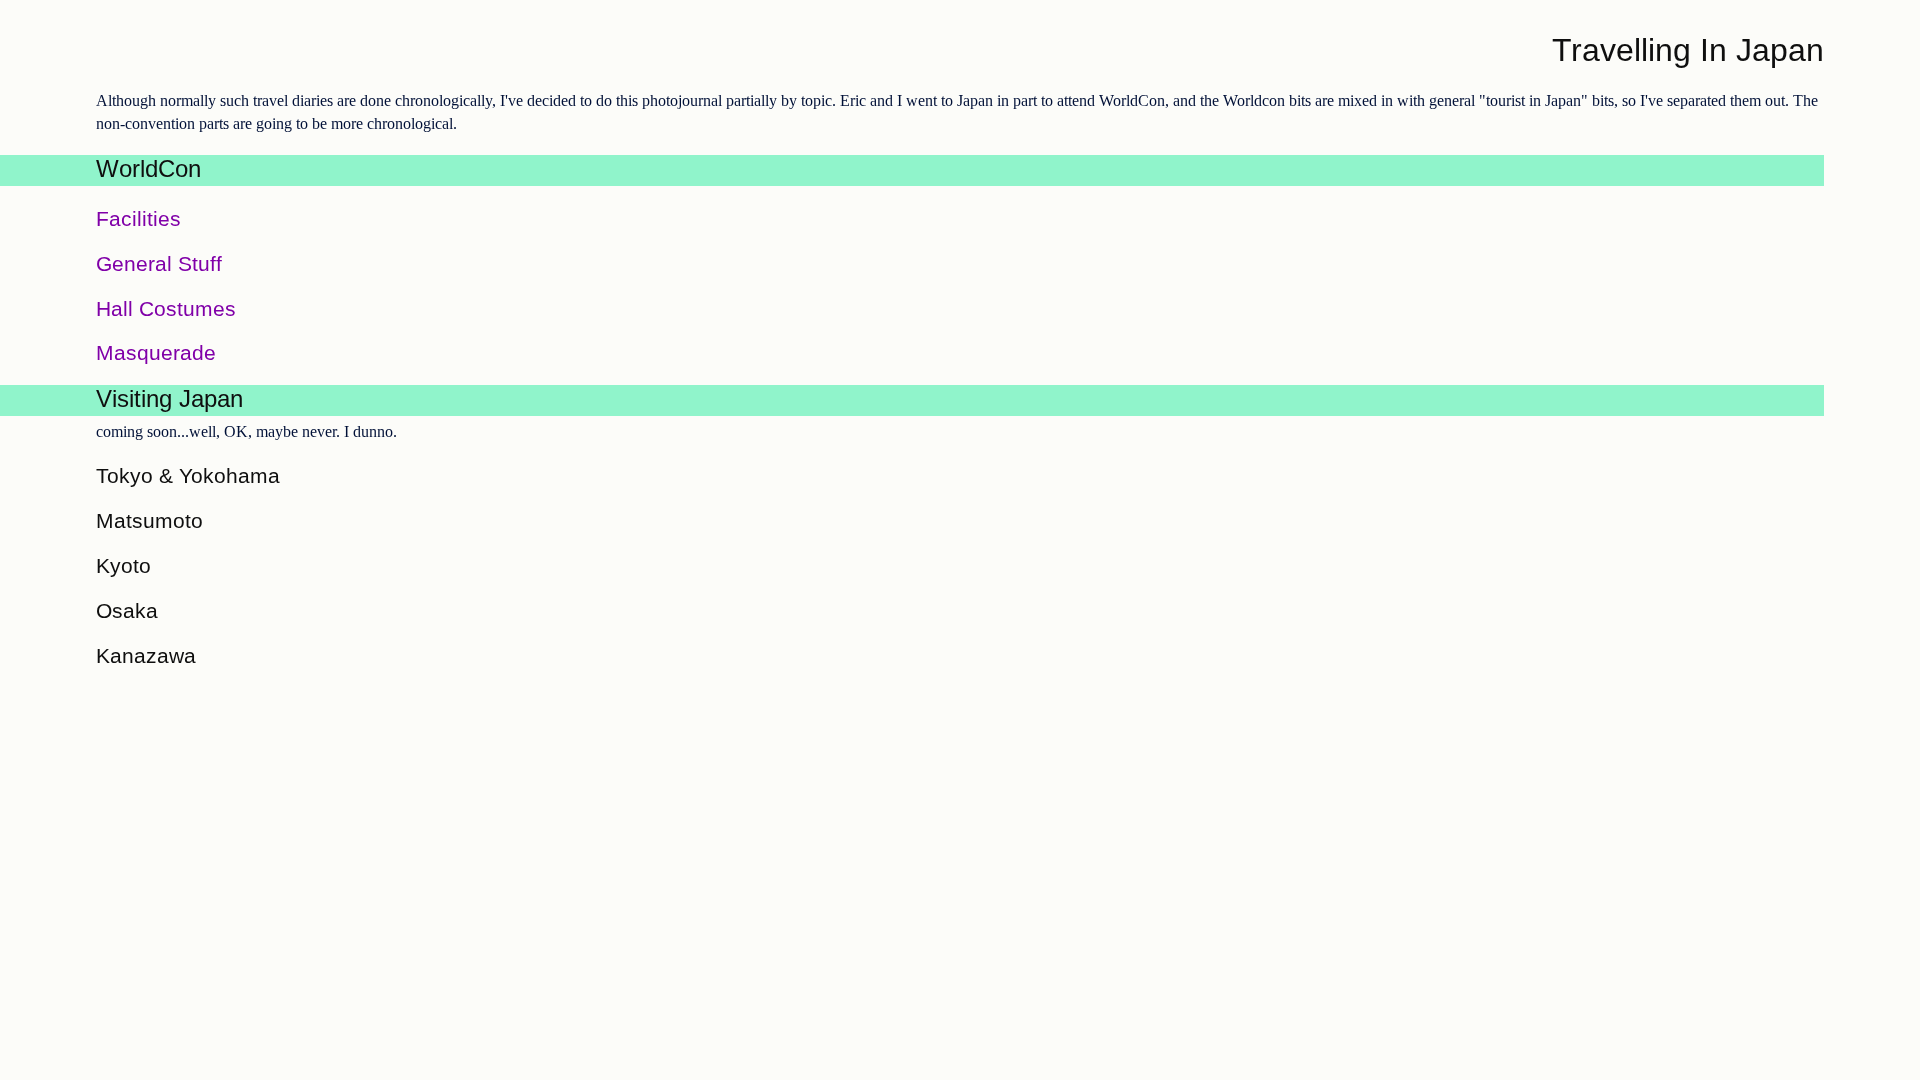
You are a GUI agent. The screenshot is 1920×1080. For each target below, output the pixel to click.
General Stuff (159, 263)
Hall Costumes (166, 308)
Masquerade (156, 352)
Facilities (138, 218)
